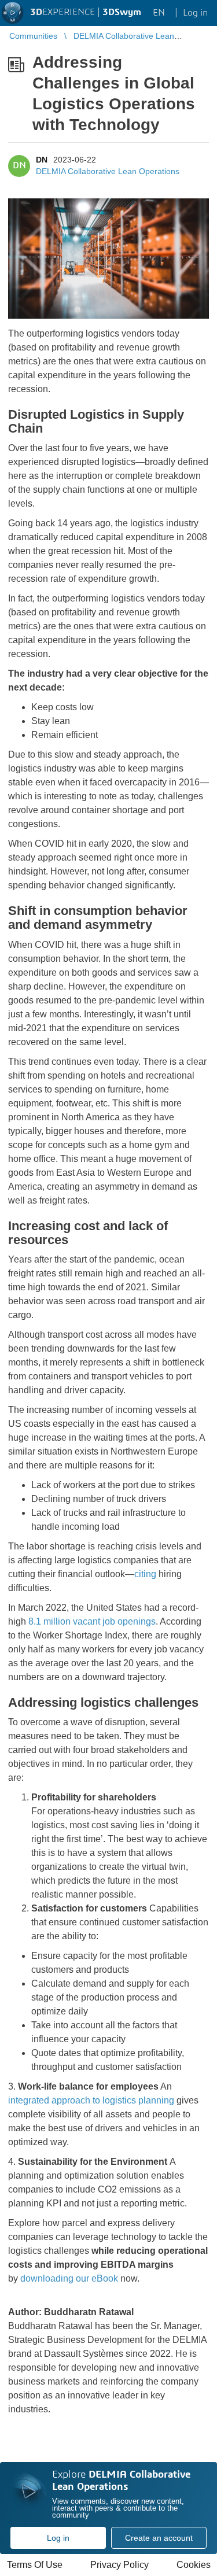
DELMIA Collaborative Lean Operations (108, 171)
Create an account (159, 2538)
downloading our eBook (69, 2278)
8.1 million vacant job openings (92, 1621)
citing (145, 1574)
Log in (58, 2538)
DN (42, 160)
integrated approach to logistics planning (91, 2100)
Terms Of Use (35, 2565)
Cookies (194, 2565)
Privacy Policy (119, 2565)
